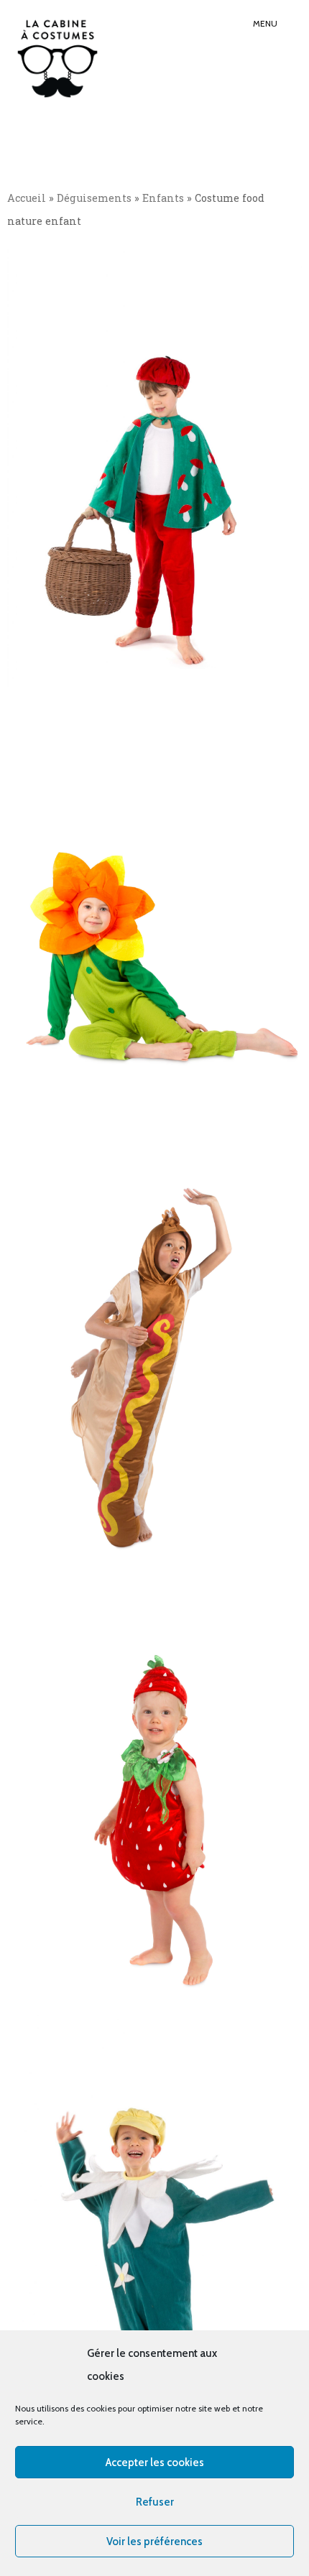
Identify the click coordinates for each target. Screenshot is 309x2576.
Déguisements (94, 198)
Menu (265, 23)
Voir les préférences (154, 2542)
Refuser (155, 2502)
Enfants (163, 198)
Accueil (27, 198)
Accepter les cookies (155, 2463)
